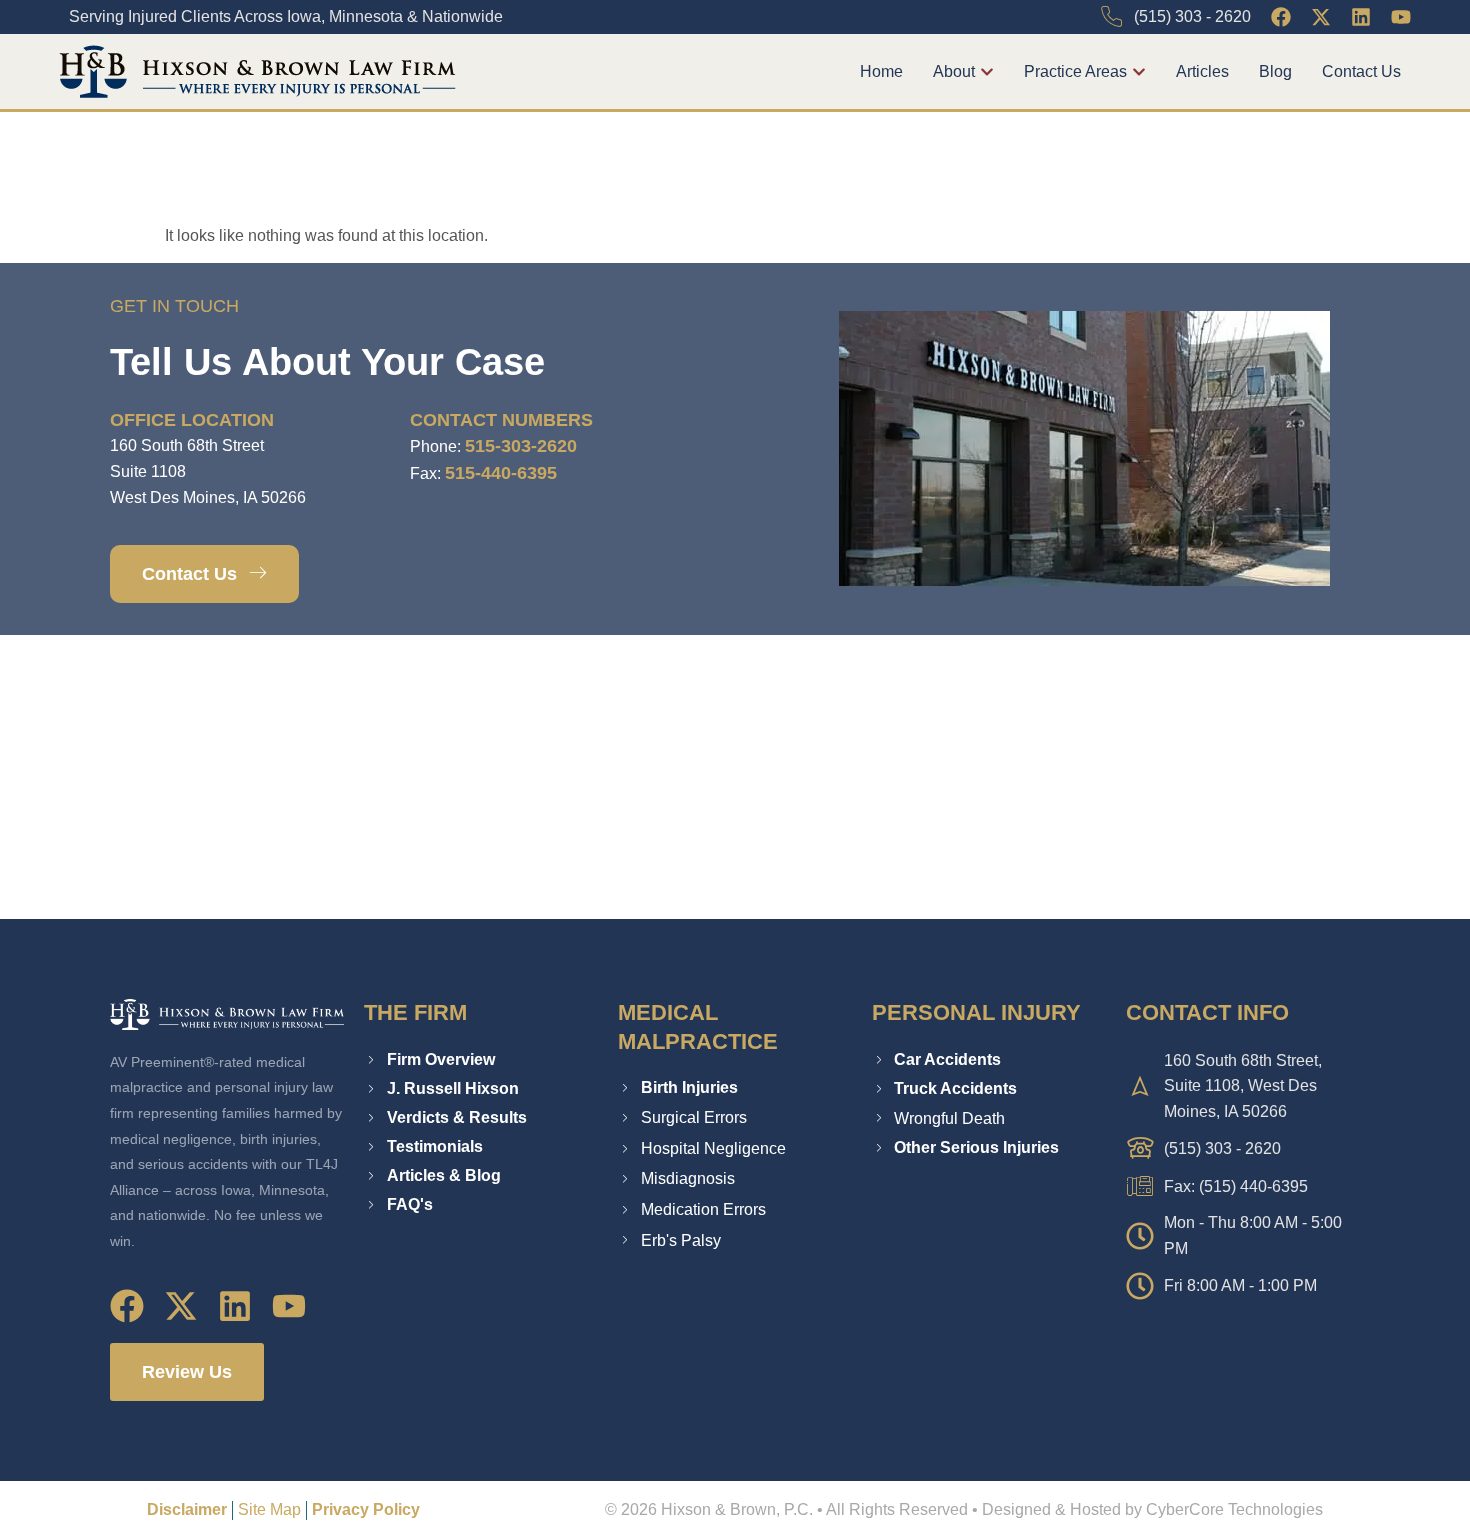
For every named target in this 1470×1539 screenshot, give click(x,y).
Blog (1275, 71)
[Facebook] (1281, 17)
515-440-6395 (501, 473)
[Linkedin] (1361, 17)
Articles (1202, 71)
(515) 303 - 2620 (1192, 16)
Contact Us (1361, 71)
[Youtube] (1401, 17)
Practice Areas (1075, 71)
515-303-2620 (521, 446)
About (954, 71)
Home (881, 71)
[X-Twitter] (1321, 17)
